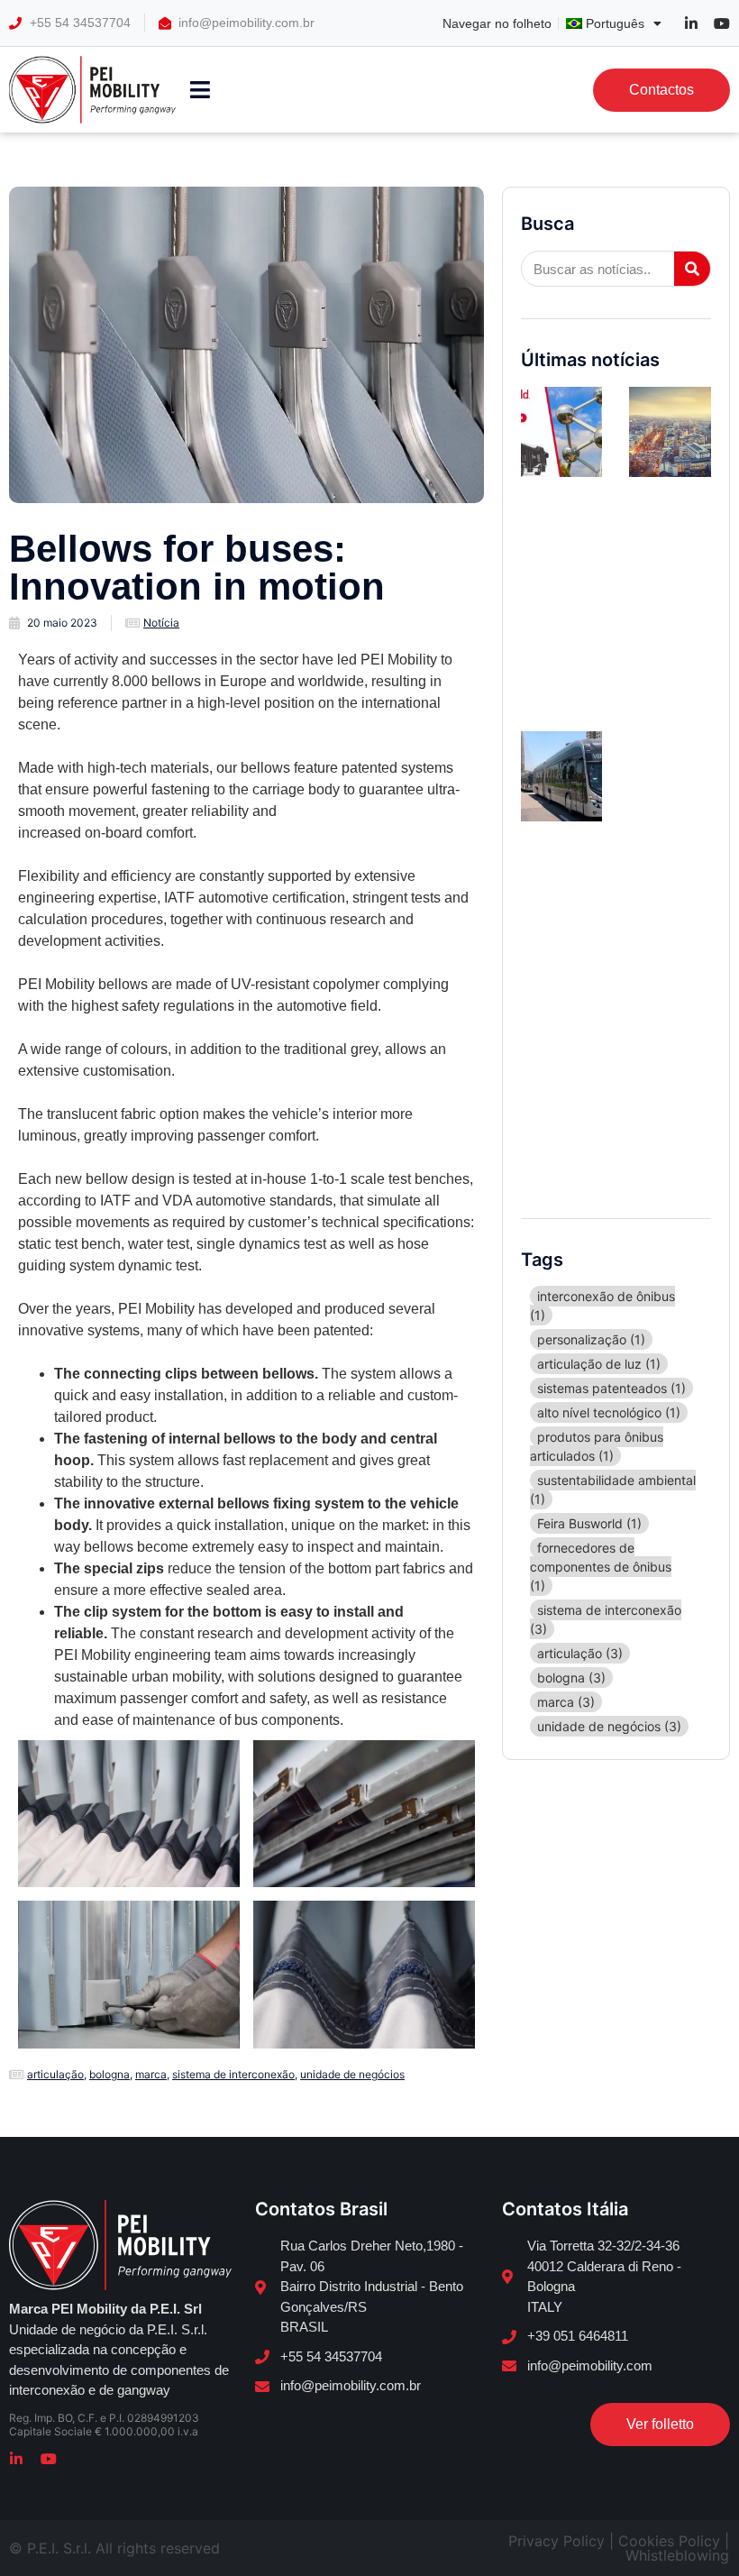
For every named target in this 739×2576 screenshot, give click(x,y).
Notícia (161, 623)
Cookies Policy (669, 2541)
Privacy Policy (557, 2541)
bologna (109, 2074)
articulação (55, 2074)
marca (151, 2074)
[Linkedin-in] (16, 2459)
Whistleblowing (677, 2555)
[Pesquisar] (692, 269)
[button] (201, 90)
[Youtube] (49, 2459)
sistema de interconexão (233, 2074)
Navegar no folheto (497, 23)
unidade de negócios (352, 2074)
